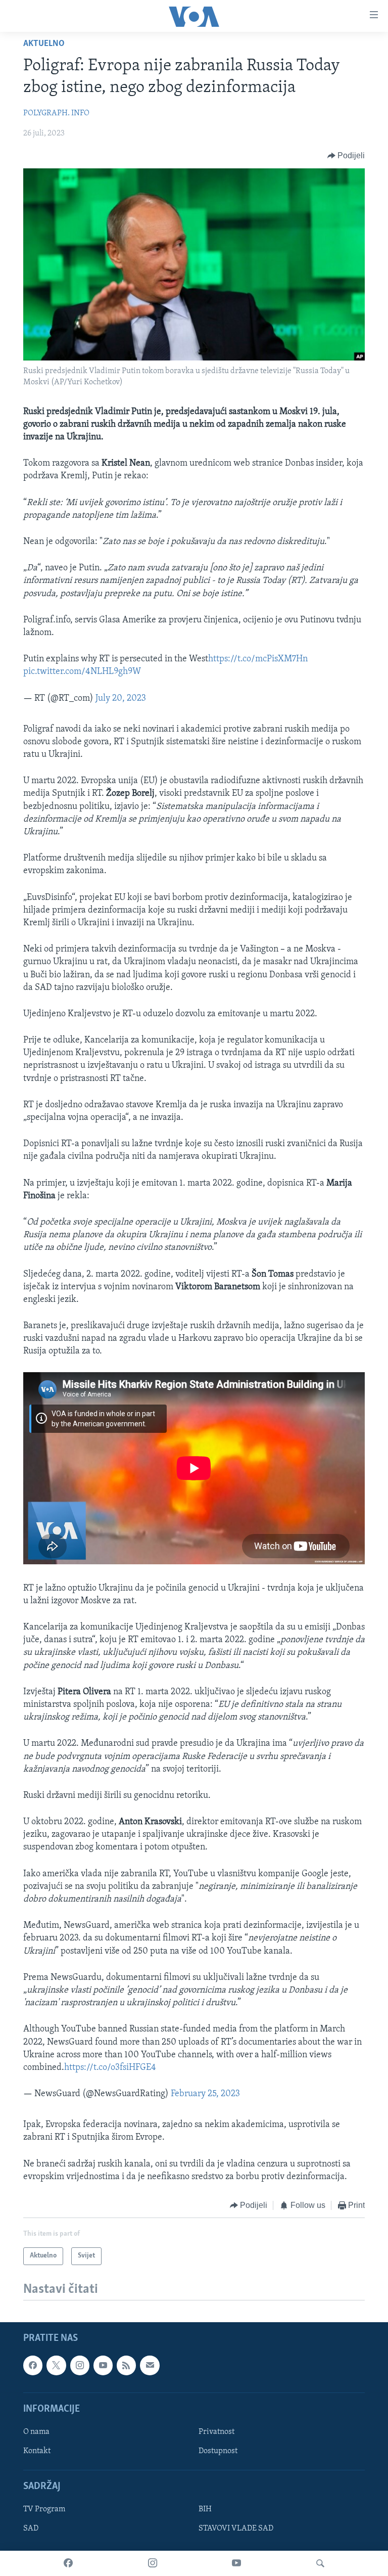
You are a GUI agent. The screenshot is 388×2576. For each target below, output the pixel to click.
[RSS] (126, 2366)
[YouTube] (236, 2563)
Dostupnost (218, 2451)
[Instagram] (153, 2563)
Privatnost (216, 2432)
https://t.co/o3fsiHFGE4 (110, 2068)
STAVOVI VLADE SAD (236, 2529)
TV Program (44, 2510)
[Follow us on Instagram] (80, 2366)
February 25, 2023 (205, 2094)
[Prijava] (150, 2366)
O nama (36, 2432)
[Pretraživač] (320, 2563)
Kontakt (37, 2451)
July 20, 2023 (121, 699)
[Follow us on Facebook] (33, 2366)
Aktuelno (44, 44)
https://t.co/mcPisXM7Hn (258, 659)
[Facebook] (68, 2563)
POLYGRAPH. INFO (56, 113)
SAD (31, 2529)
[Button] (346, 156)
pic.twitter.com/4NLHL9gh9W (82, 672)
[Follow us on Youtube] (103, 2366)
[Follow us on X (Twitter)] (56, 2366)
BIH (205, 2510)
